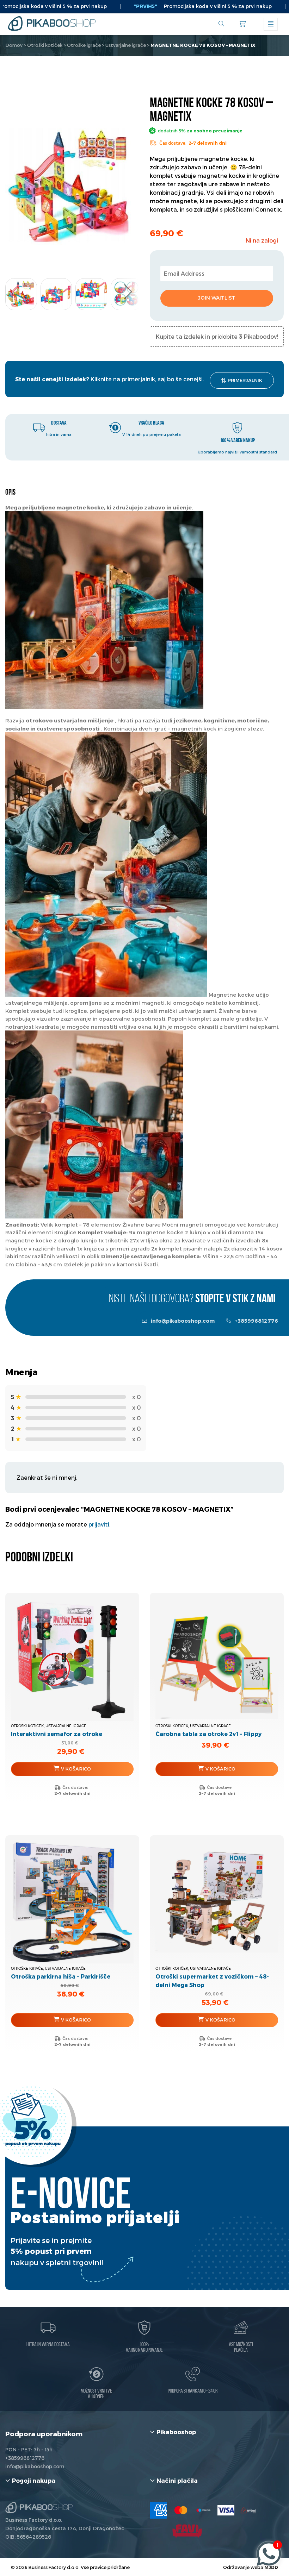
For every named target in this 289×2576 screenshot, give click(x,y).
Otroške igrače (84, 45)
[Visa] (226, 2510)
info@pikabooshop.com (182, 1321)
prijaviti (99, 1524)
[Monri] (248, 2510)
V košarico (76, 1769)
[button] (128, 292)
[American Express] (158, 2510)
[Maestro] (203, 2510)
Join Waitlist (217, 298)
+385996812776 (256, 1321)
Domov (14, 45)
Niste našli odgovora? (192, 1299)
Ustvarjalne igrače (126, 45)
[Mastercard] (181, 2510)
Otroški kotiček (45, 45)
